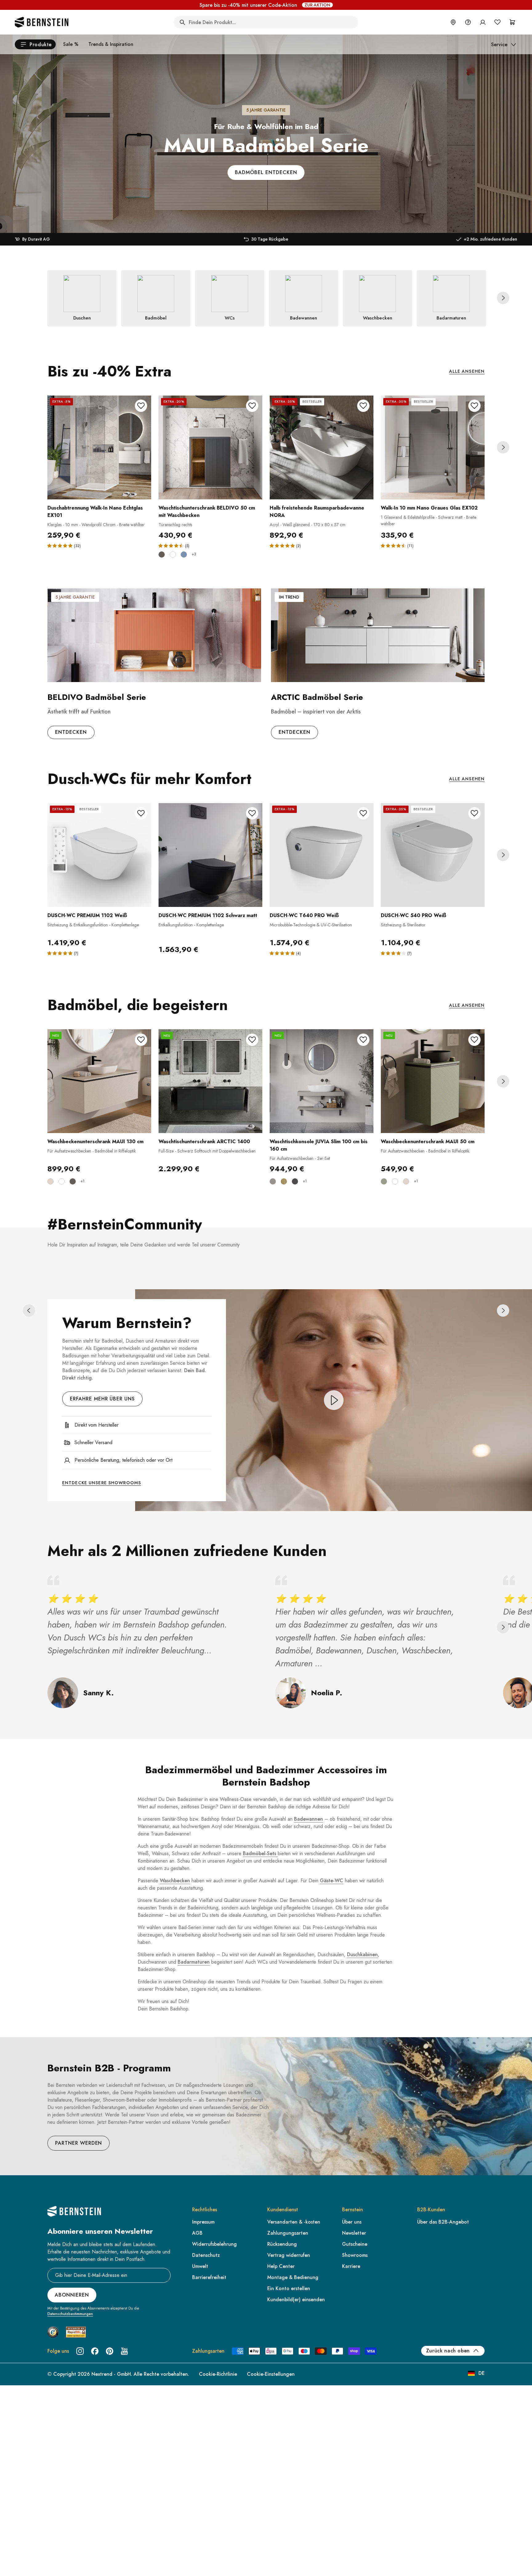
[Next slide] (503, 298)
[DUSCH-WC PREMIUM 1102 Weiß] (99, 855)
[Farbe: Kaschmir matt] (50, 1181)
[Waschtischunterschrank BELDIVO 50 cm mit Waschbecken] (210, 447)
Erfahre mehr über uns (102, 1399)
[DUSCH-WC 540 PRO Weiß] (433, 855)
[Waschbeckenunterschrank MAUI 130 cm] (99, 1081)
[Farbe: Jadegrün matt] (384, 1181)
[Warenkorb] (512, 22)
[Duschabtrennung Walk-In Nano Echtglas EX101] (99, 447)
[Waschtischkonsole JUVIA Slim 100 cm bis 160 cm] (322, 1081)
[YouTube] (124, 2351)
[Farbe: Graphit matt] (295, 1181)
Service (499, 45)
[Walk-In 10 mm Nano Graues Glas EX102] (433, 447)
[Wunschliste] (498, 22)
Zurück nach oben (448, 2351)
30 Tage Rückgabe (270, 239)
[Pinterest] (110, 2351)
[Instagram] (80, 2351)
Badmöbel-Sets (260, 1853)
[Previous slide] (29, 1310)
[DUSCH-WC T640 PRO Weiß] (322, 855)
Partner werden (79, 2143)
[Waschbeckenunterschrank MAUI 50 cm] (433, 1081)
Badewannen (308, 1819)
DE (482, 2373)
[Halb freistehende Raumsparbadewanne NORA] (322, 447)
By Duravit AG (36, 239)
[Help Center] (468, 22)
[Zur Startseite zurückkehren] (42, 22)
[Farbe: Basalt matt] (273, 1181)
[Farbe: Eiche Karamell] (284, 1181)
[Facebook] (95, 2351)
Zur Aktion (317, 5)
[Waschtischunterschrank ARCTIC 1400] (210, 1081)
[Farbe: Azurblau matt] (184, 555)
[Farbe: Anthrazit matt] (162, 555)
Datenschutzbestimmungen (70, 2314)
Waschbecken (175, 1881)
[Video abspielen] (334, 1400)
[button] (503, 298)
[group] (266, 116)
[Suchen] (182, 22)
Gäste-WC (332, 1881)
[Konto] (483, 22)
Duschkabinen (362, 1954)
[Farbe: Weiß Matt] (173, 555)
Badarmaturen (194, 1962)
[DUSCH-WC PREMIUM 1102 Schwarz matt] (210, 855)
